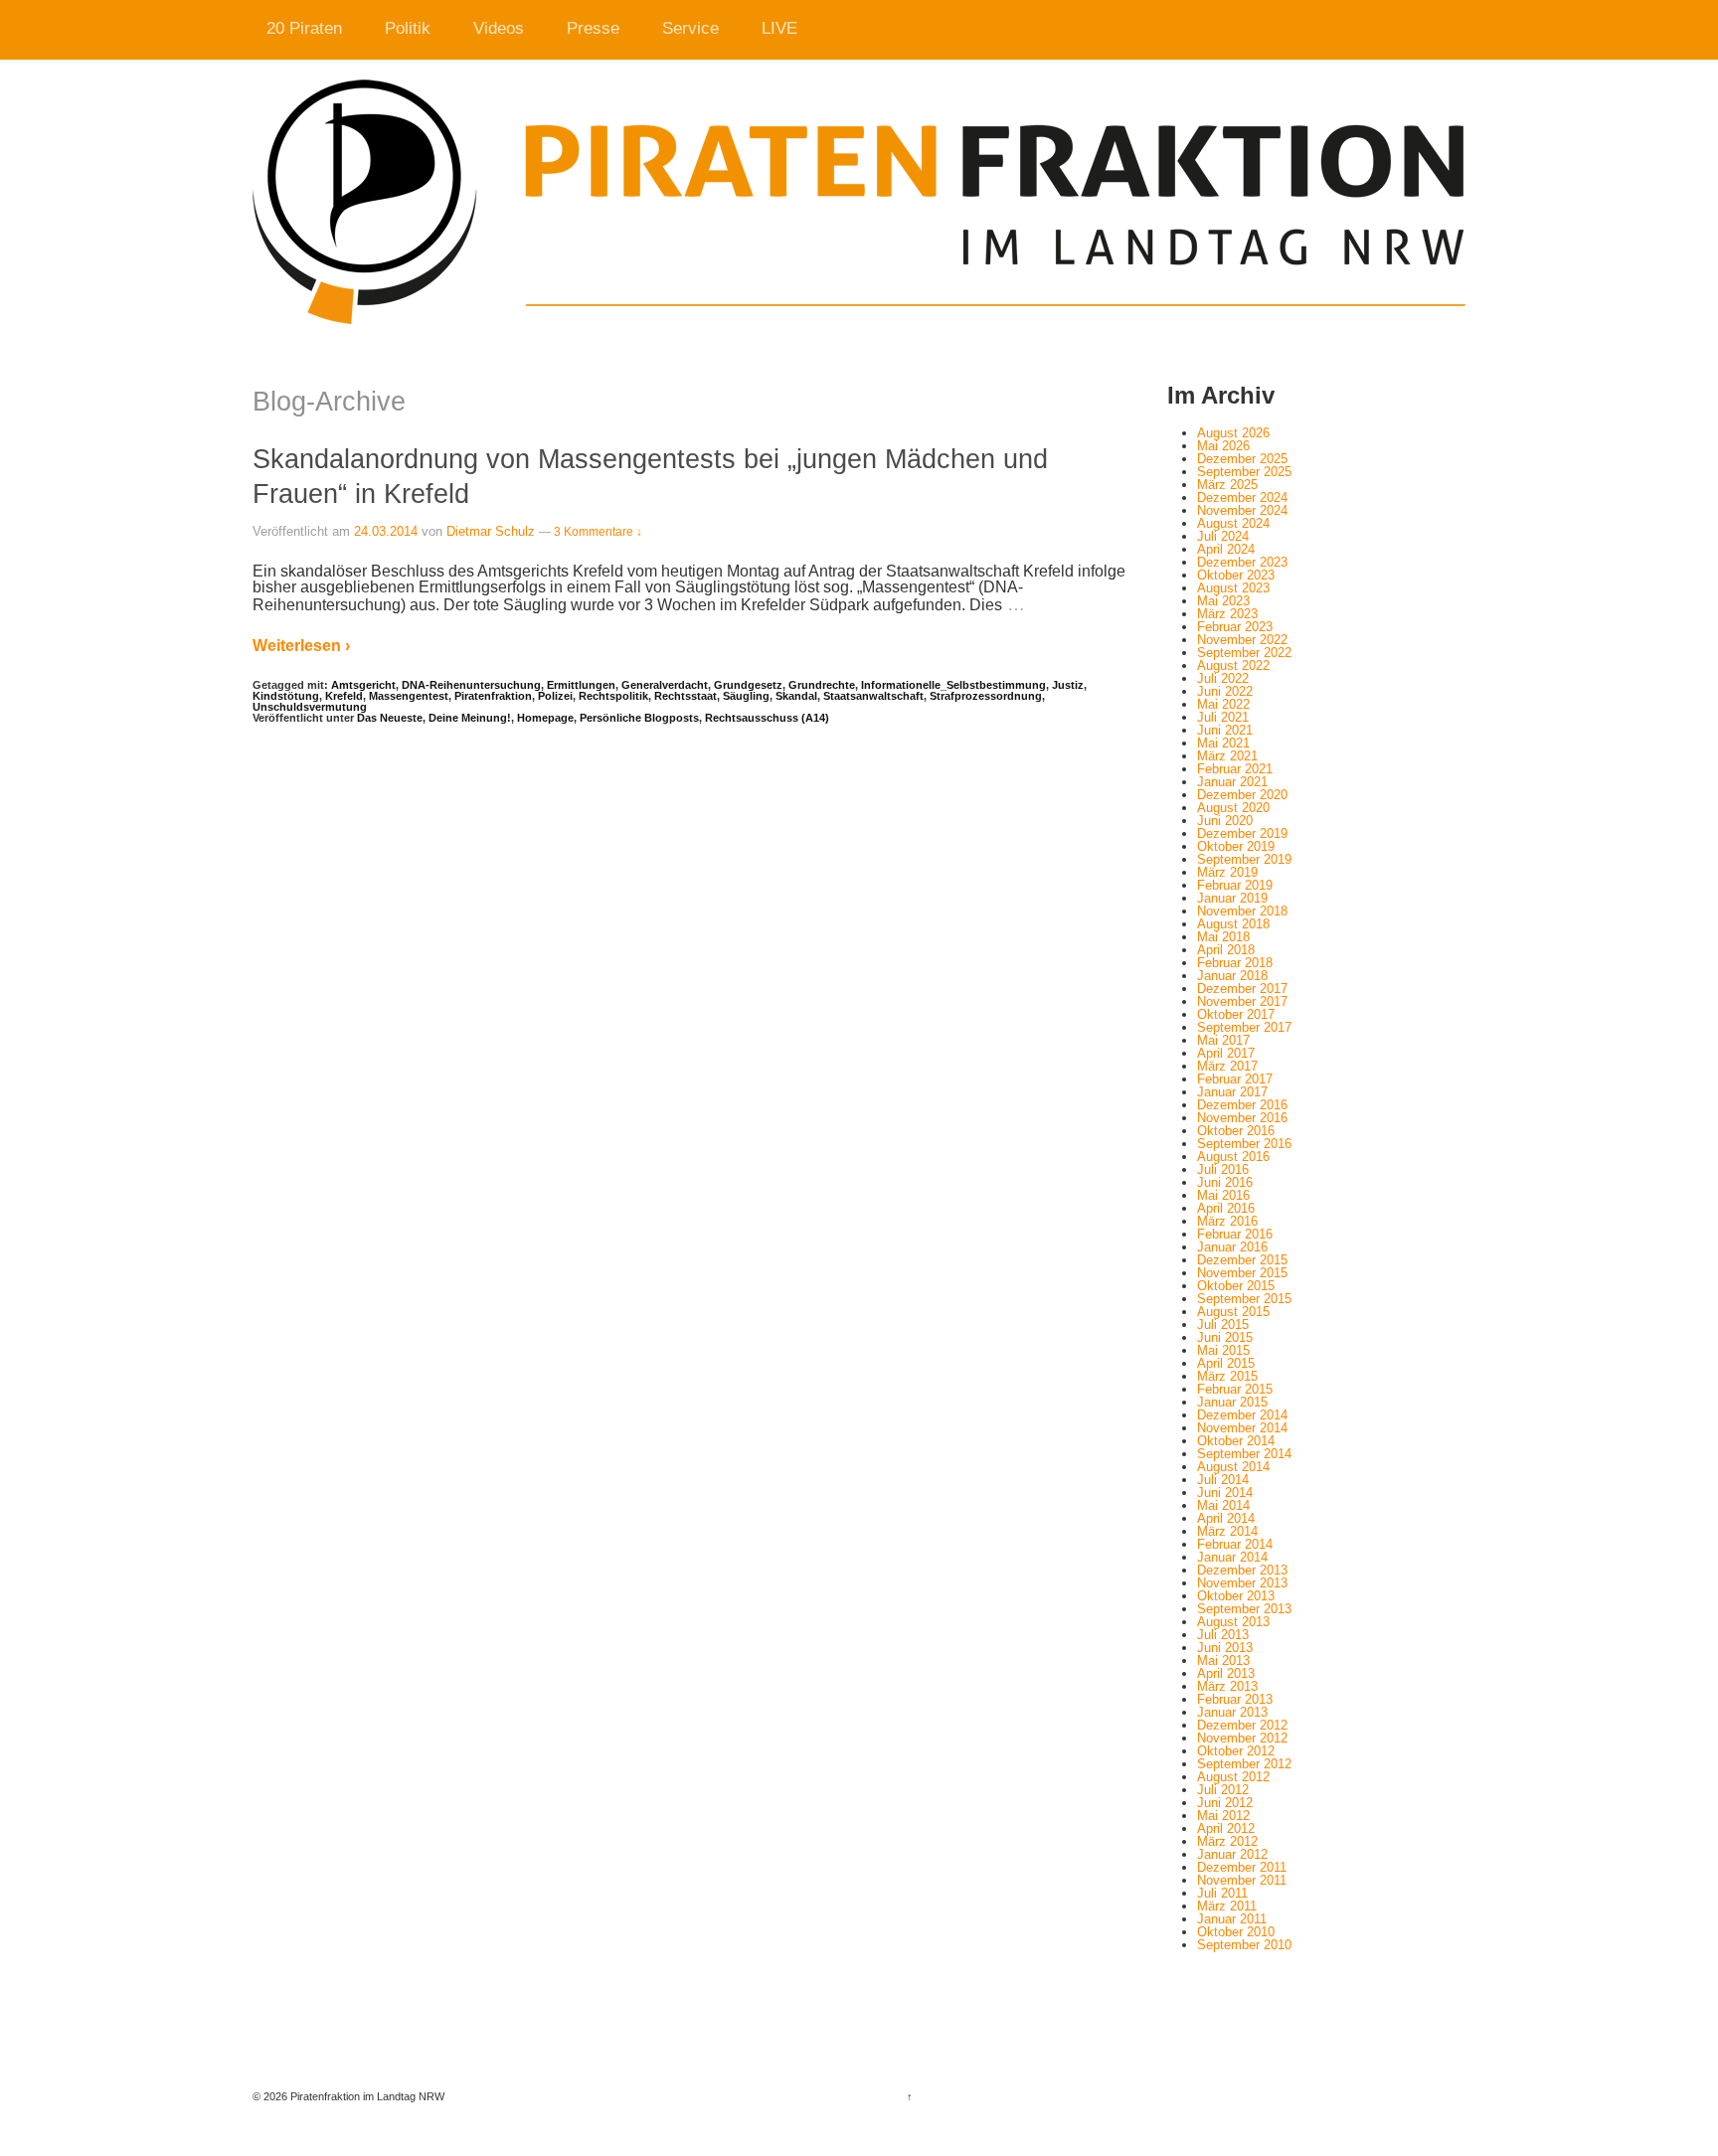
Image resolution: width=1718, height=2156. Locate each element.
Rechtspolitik (613, 696)
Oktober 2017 (1236, 1014)
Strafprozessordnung (986, 696)
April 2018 (1226, 950)
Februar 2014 (1235, 1544)
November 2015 (1242, 1273)
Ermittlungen (581, 685)
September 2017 (1244, 1027)
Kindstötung (286, 696)
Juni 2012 (1225, 1803)
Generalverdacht (665, 685)
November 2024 (1242, 510)
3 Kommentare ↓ (598, 532)
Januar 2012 (1232, 1854)
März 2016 (1227, 1221)
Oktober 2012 (1236, 1751)
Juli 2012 (1223, 1790)
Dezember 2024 (1242, 498)
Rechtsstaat (686, 696)
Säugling (746, 696)
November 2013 (1242, 1583)
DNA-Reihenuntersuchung (471, 685)
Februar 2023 (1235, 627)
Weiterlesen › (301, 646)
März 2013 (1227, 1686)
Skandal (796, 696)
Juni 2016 (1225, 1182)
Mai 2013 (1223, 1660)
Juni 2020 (1225, 821)
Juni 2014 (1225, 1493)
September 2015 (1244, 1299)
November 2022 (1242, 640)
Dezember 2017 (1242, 989)
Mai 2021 (1223, 743)
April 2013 (1226, 1673)
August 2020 (1233, 808)
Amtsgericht (363, 685)
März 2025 (1227, 485)
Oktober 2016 (1236, 1131)
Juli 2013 (1223, 1635)
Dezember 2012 (1242, 1725)
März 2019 (1227, 872)
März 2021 (1227, 756)
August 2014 (1233, 1467)
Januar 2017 (1232, 1092)
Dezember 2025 (1242, 459)
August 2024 (1233, 523)
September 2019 (1244, 859)
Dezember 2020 (1242, 795)
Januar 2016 (1232, 1247)
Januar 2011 (1232, 1919)
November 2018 (1242, 911)
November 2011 (1242, 1880)
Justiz (1068, 685)
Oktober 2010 (1236, 1932)
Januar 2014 (1232, 1557)
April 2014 (1226, 1518)
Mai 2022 (1223, 704)
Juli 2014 (1223, 1480)
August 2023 (1233, 588)
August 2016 (1233, 1157)
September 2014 (1244, 1454)
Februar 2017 (1235, 1079)
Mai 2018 (1223, 937)
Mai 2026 (1223, 446)
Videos (499, 28)
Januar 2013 (1232, 1712)
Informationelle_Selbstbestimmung (953, 685)
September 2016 (1244, 1144)
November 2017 (1242, 1001)
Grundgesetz (748, 685)
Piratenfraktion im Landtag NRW (366, 2096)
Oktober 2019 (1236, 846)
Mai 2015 (1223, 1350)
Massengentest (409, 696)
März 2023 (1227, 614)
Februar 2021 (1235, 769)
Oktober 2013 (1236, 1596)
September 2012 (1244, 1764)
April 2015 (1226, 1363)
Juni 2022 (1225, 691)
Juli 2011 (1222, 1893)
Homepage (545, 718)
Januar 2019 (1232, 898)
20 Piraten (304, 28)
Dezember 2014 (1242, 1415)
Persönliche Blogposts (639, 718)
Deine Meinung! (470, 718)
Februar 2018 (1235, 963)
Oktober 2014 (1236, 1441)
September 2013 (1244, 1609)
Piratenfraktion (493, 696)
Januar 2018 (1232, 976)
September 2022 (1244, 653)
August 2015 (1233, 1312)
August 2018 (1233, 924)
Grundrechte (822, 685)
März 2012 (1227, 1841)
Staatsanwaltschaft (873, 696)
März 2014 (1227, 1531)
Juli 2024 (1223, 536)
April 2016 (1226, 1208)
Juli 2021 (1223, 717)
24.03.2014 (386, 531)
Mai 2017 (1223, 1040)
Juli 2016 (1223, 1169)
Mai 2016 (1223, 1195)
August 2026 (1233, 433)
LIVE (779, 28)
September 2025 (1244, 472)
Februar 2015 (1235, 1389)
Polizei (555, 696)
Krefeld (344, 696)
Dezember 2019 (1242, 833)
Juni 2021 (1225, 730)
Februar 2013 (1235, 1699)
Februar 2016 (1235, 1234)
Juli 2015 (1223, 1325)
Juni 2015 (1225, 1337)
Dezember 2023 (1242, 562)
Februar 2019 (1235, 885)
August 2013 (1233, 1622)
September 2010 (1244, 1945)
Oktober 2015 (1236, 1286)
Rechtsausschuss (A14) (767, 718)
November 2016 (1242, 1118)
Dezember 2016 (1242, 1105)
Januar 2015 (1232, 1402)
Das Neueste (390, 718)
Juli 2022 (1223, 678)
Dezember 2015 (1242, 1260)
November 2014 (1242, 1428)
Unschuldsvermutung (310, 707)
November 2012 (1242, 1738)
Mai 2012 (1223, 1816)
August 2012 (1233, 1777)
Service (690, 28)
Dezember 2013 (1242, 1570)
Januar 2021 (1232, 782)
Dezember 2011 (1242, 1867)
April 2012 (1226, 1828)
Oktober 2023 (1236, 575)
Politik (408, 28)
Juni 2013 (1225, 1648)
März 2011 (1227, 1906)
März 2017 (1227, 1066)
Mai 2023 (1223, 601)
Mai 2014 (1223, 1505)
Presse (593, 28)
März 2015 (1227, 1376)
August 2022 (1233, 665)
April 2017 (1226, 1053)
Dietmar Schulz (491, 531)
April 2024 (1226, 549)
